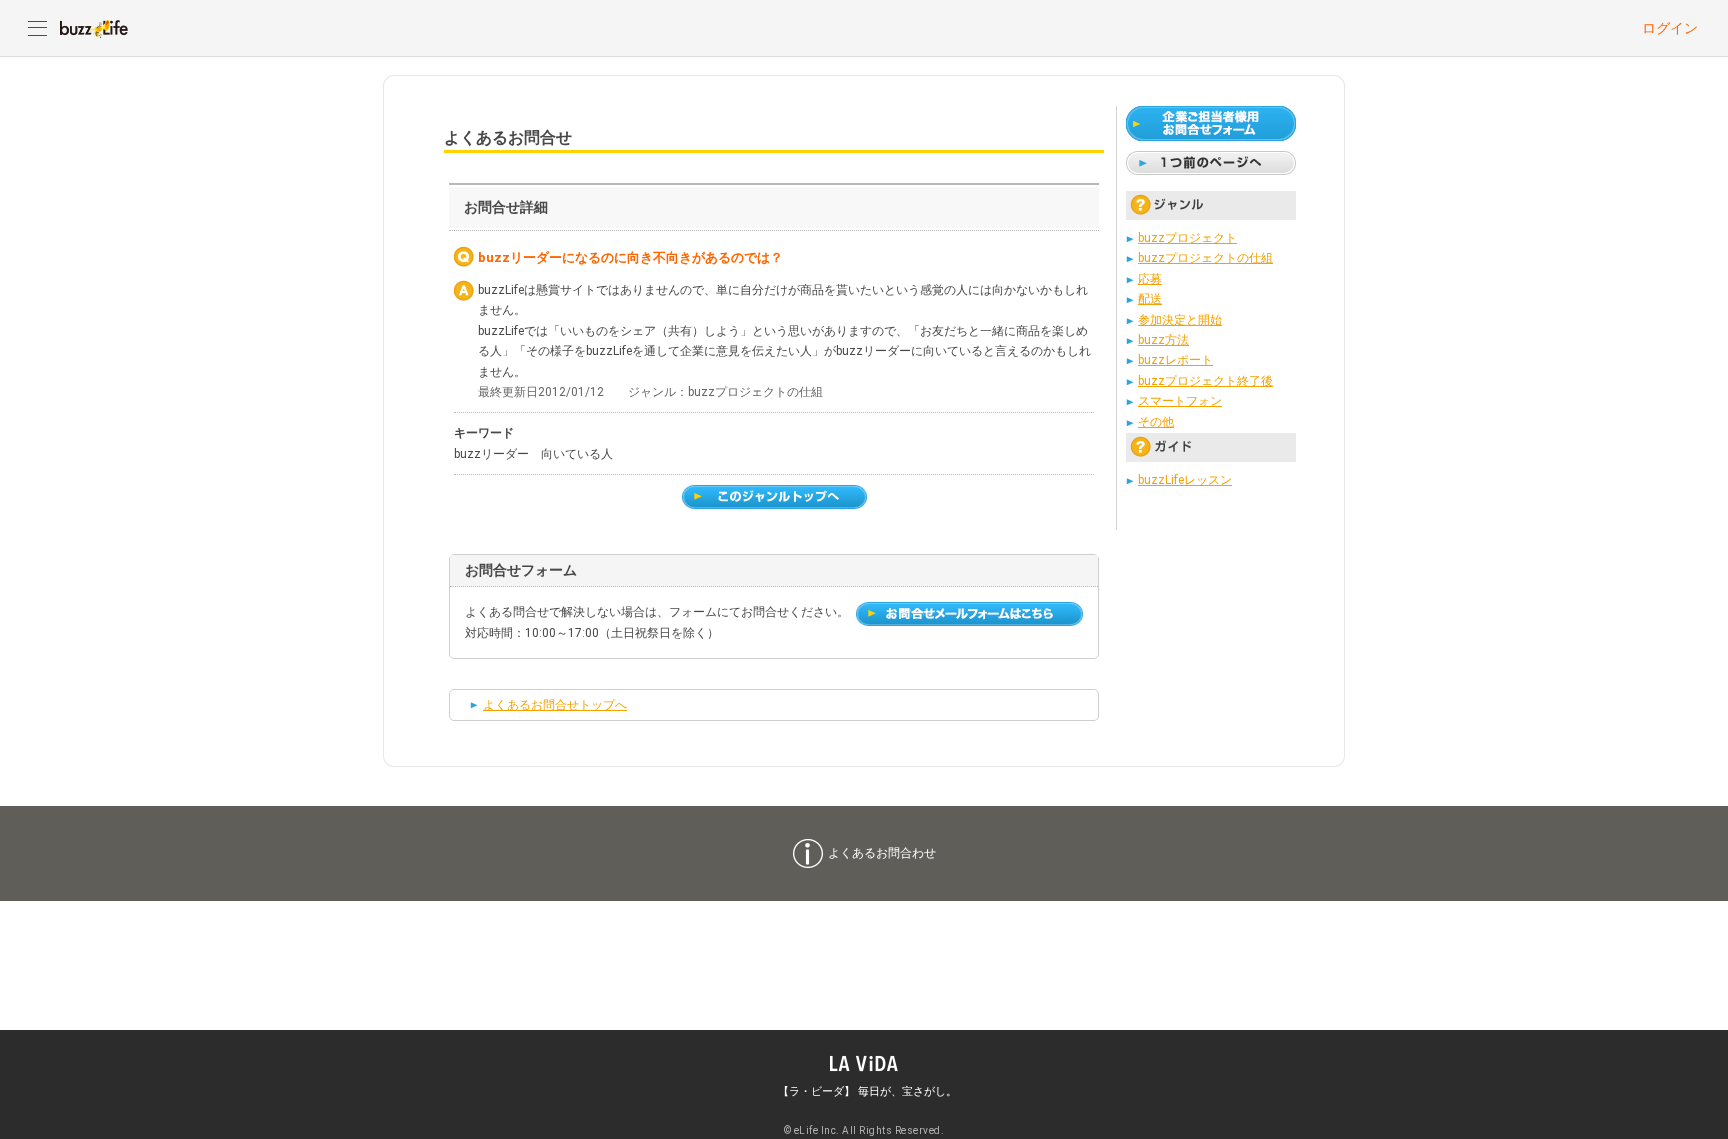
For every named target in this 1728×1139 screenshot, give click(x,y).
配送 (1150, 299)
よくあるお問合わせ (882, 853)
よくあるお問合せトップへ (555, 705)
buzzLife (94, 28)
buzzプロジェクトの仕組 (1205, 258)
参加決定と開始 (1180, 320)
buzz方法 (1163, 340)
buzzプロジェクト (1187, 238)
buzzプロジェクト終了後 (1205, 381)
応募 (1150, 279)
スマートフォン (1180, 401)
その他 (1156, 422)
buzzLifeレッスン (1185, 480)
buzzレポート (1175, 360)
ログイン (1670, 28)
